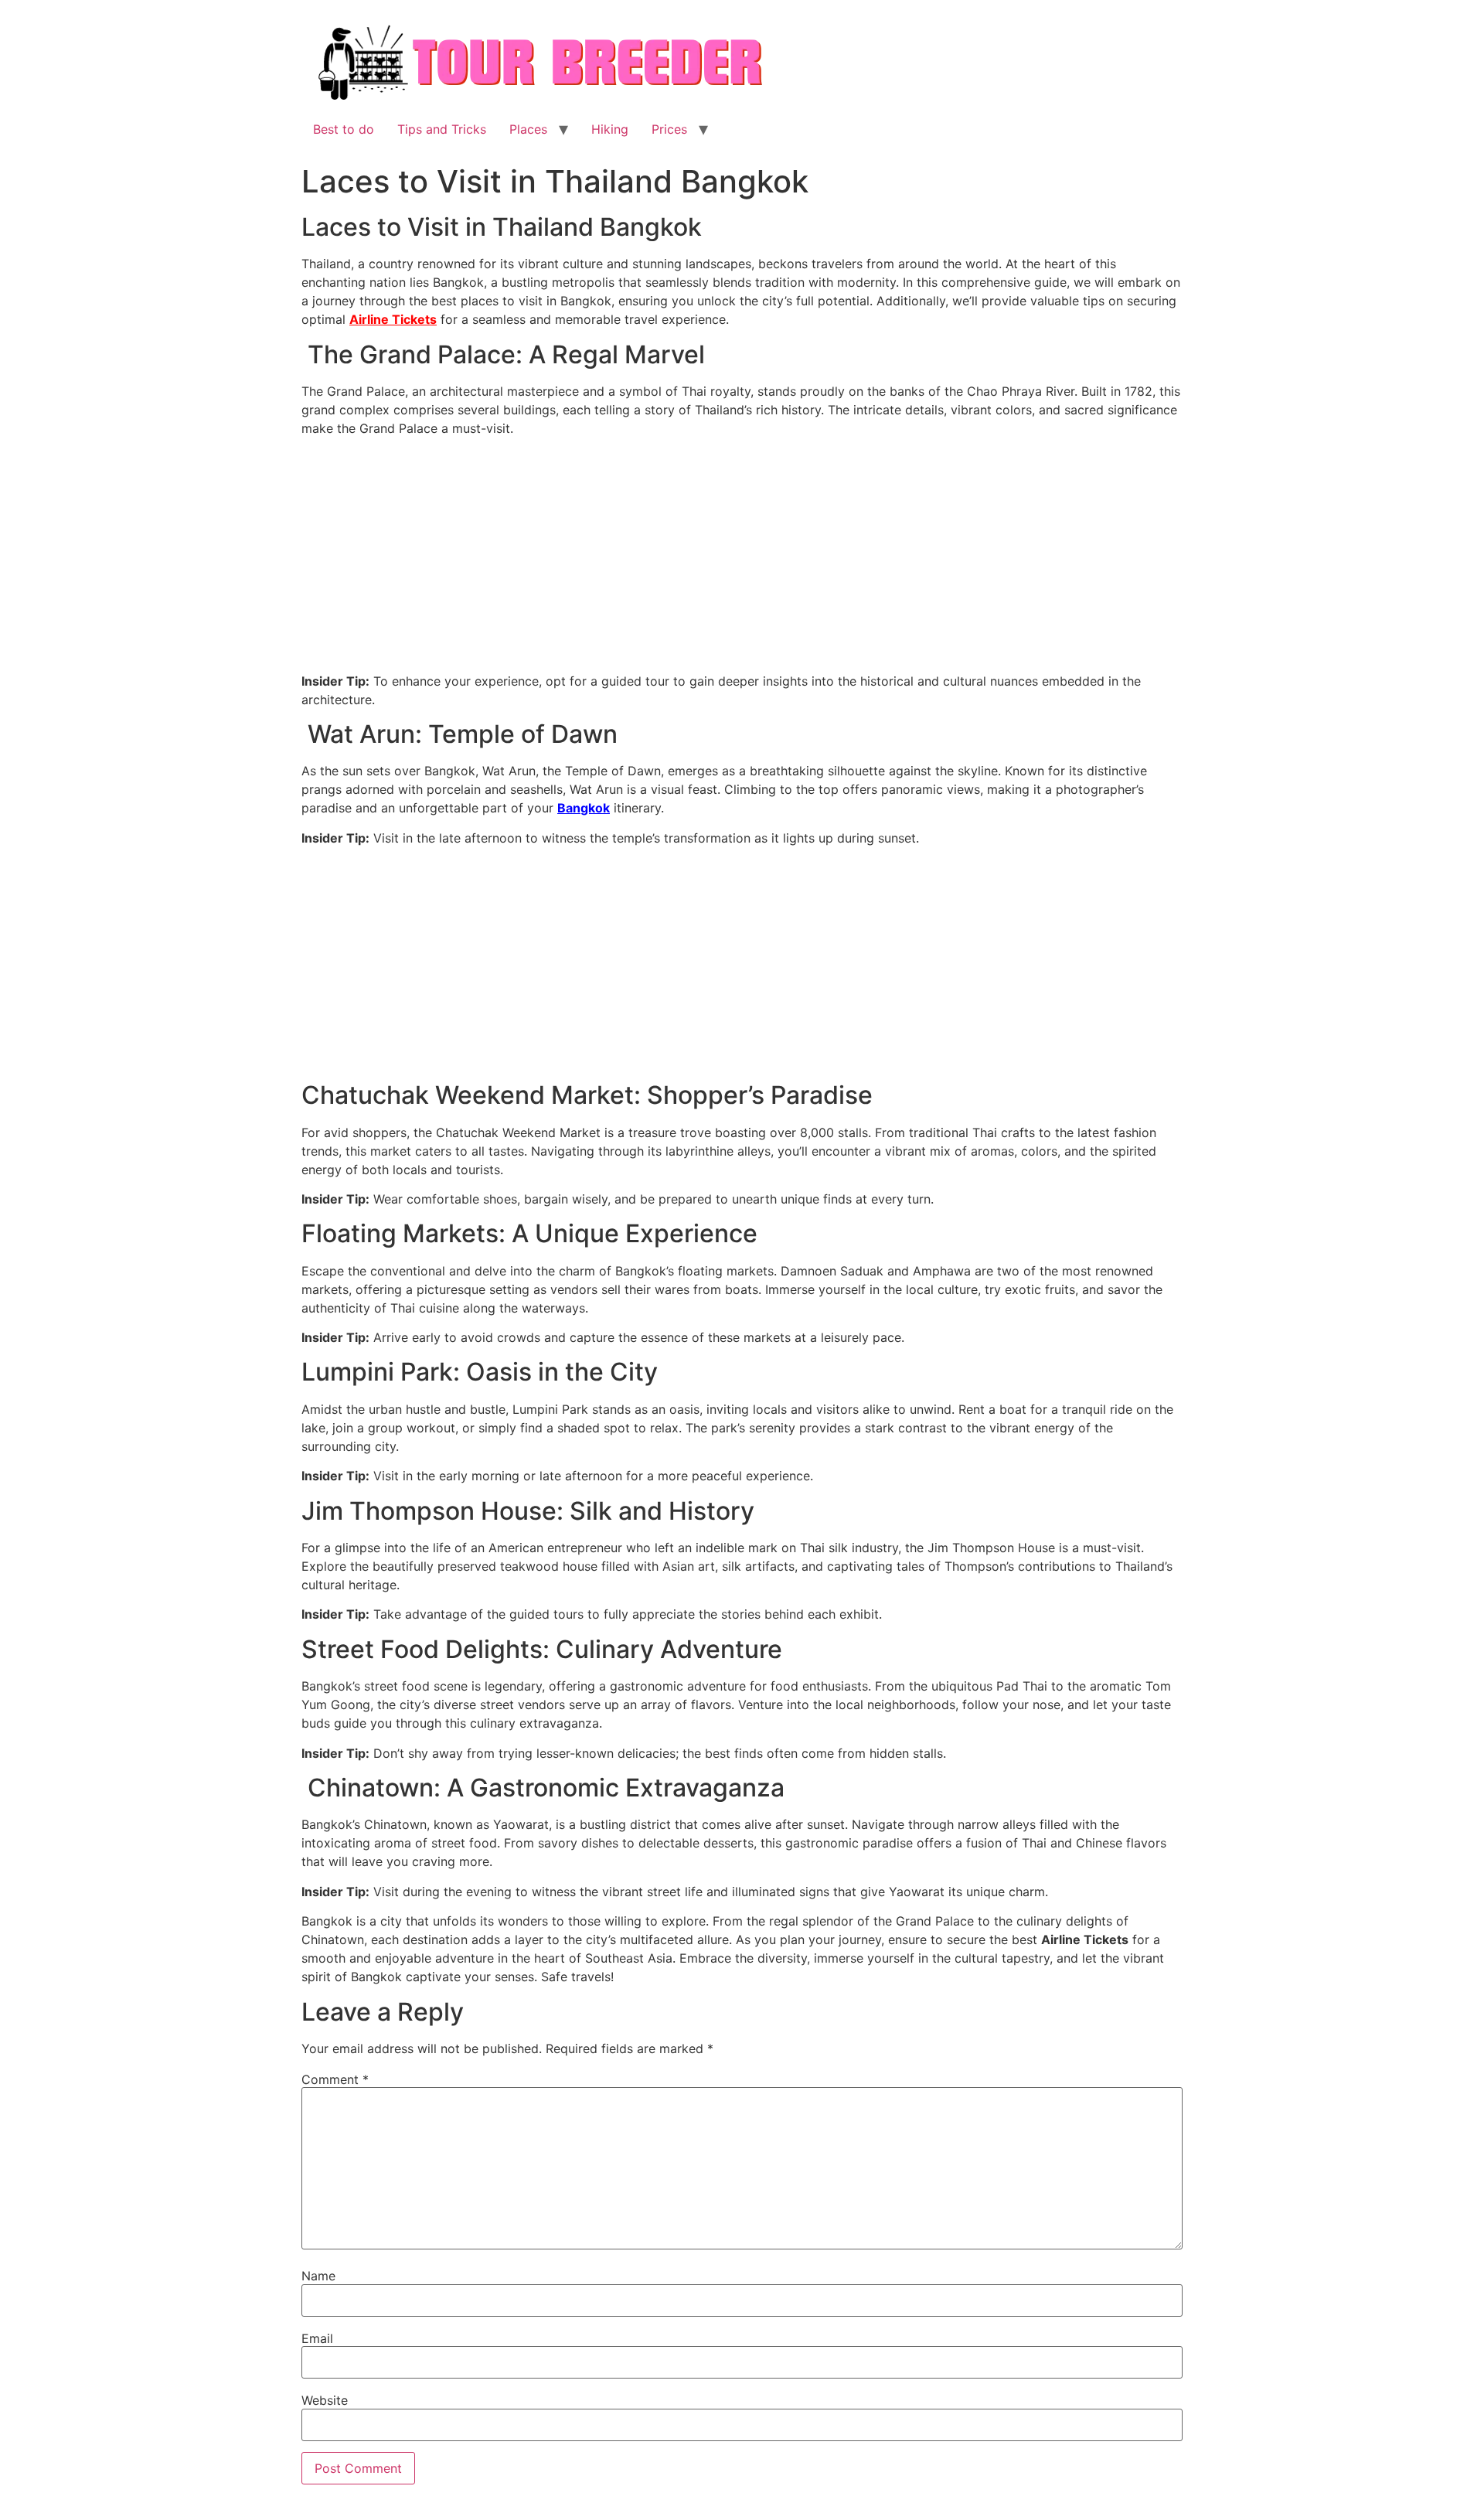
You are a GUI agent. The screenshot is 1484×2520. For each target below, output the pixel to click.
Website (325, 2400)
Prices (669, 129)
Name (318, 2276)
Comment (335, 2079)
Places (528, 129)
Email (317, 2338)
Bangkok (584, 808)
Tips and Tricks (442, 129)
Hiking (610, 129)
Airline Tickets (393, 319)
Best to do (344, 129)
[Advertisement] (742, 557)
